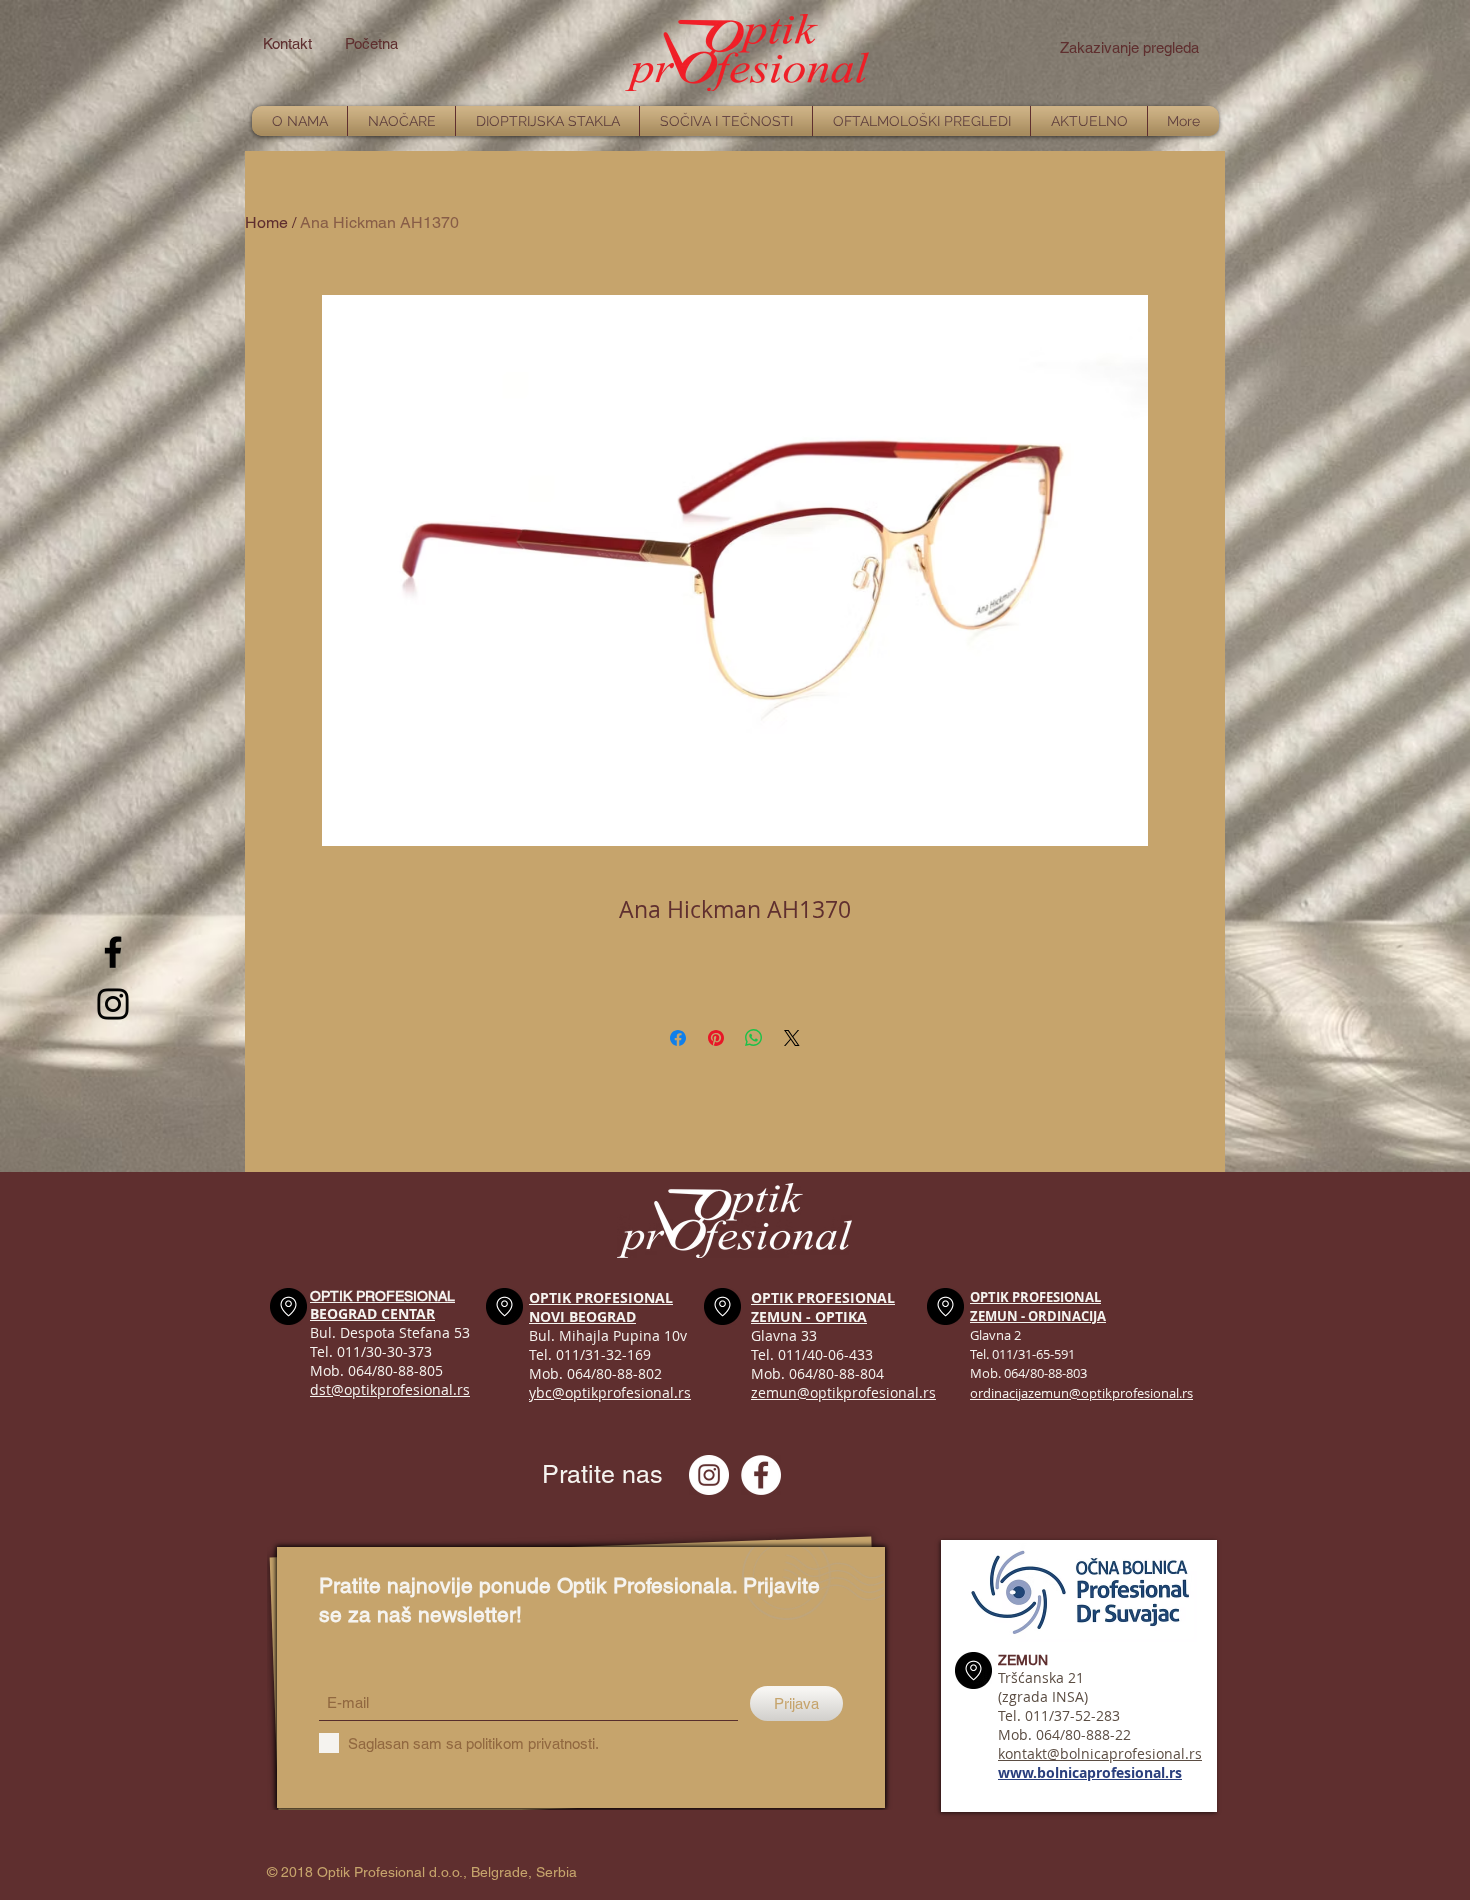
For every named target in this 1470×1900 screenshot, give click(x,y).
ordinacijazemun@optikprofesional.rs (1081, 1393)
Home (266, 222)
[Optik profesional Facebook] (761, 1475)
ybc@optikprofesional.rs (610, 1392)
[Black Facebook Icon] (113, 952)
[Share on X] (792, 1038)
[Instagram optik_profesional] (709, 1475)
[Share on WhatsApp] (754, 1038)
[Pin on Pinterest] (716, 1038)
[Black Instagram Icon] (113, 1004)
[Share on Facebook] (678, 1038)
